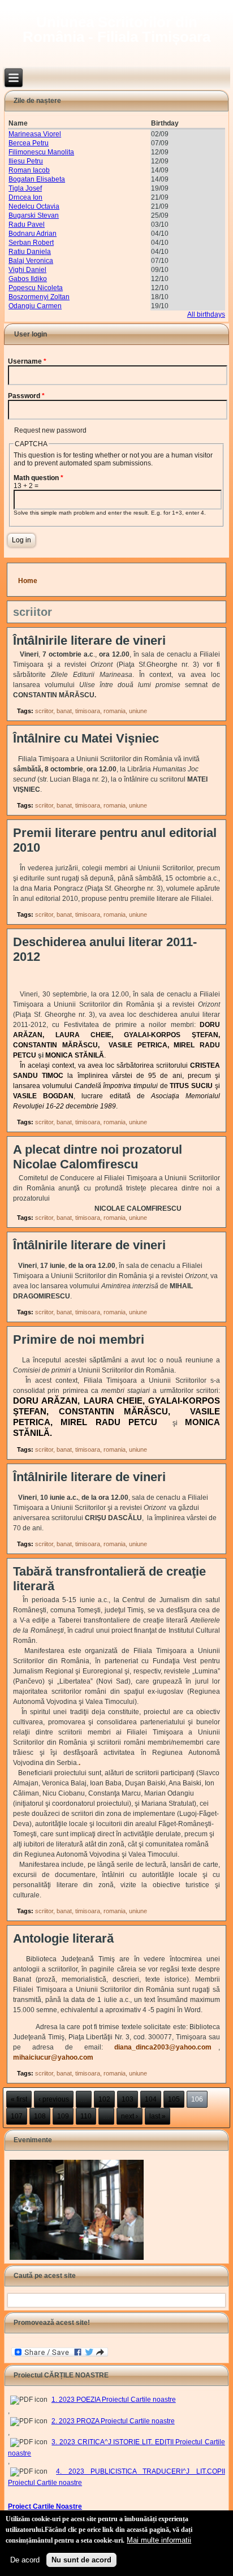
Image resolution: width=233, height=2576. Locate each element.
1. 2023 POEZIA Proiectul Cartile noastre (114, 2400)
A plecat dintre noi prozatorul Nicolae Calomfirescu (98, 1157)
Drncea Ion (25, 197)
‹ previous (54, 2099)
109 (63, 2116)
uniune (138, 711)
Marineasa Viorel (35, 134)
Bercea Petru (29, 143)
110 (86, 2116)
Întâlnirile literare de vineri (89, 640)
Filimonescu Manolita (41, 152)
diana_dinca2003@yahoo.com (166, 2047)
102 (104, 2099)
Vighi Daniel (27, 270)
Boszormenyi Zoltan (39, 297)
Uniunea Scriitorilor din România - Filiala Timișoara (116, 29)
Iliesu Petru (26, 161)
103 (128, 2099)
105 (174, 2099)
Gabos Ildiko (28, 279)
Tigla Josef (25, 188)
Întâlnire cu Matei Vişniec (86, 738)
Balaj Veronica (31, 261)
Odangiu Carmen (35, 306)
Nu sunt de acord (81, 2560)
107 (17, 2116)
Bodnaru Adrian (33, 234)
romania (115, 711)
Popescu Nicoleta (36, 288)
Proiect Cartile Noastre (45, 2506)
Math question (38, 478)
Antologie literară (63, 1938)
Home (28, 581)
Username (27, 361)
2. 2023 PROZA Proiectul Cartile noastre (113, 2421)
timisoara (88, 711)
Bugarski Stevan (34, 215)
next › (130, 2116)
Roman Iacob (29, 170)
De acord (25, 2560)
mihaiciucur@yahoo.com (57, 2057)
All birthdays (206, 314)
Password (26, 396)
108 (40, 2116)
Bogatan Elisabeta (37, 179)
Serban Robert (31, 243)
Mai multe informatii (159, 2540)
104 (151, 2099)
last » (158, 2116)
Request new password (50, 430)
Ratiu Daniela (30, 252)
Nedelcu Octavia (34, 206)
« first (19, 2099)
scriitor (44, 711)
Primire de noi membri (79, 1339)
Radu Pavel (27, 225)
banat (64, 711)
